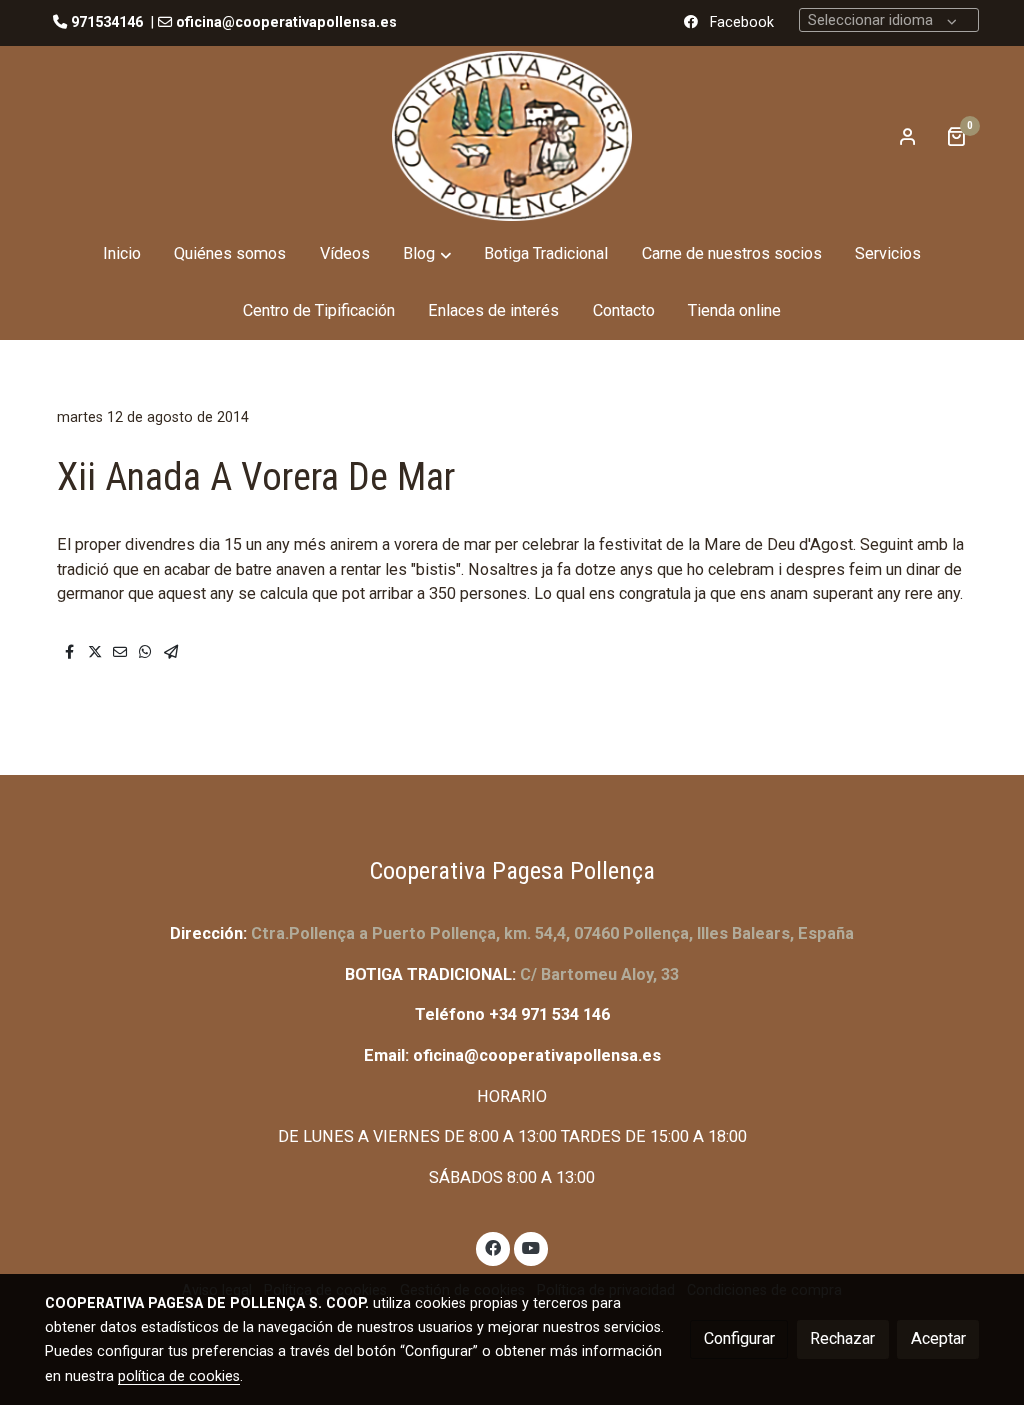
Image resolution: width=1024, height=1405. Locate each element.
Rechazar (842, 1338)
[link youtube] (531, 1247)
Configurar (739, 1338)
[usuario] (908, 136)
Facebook (742, 22)
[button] (427, 254)
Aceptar (938, 1338)
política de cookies (179, 1376)
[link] (512, 136)
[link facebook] (493, 1247)
